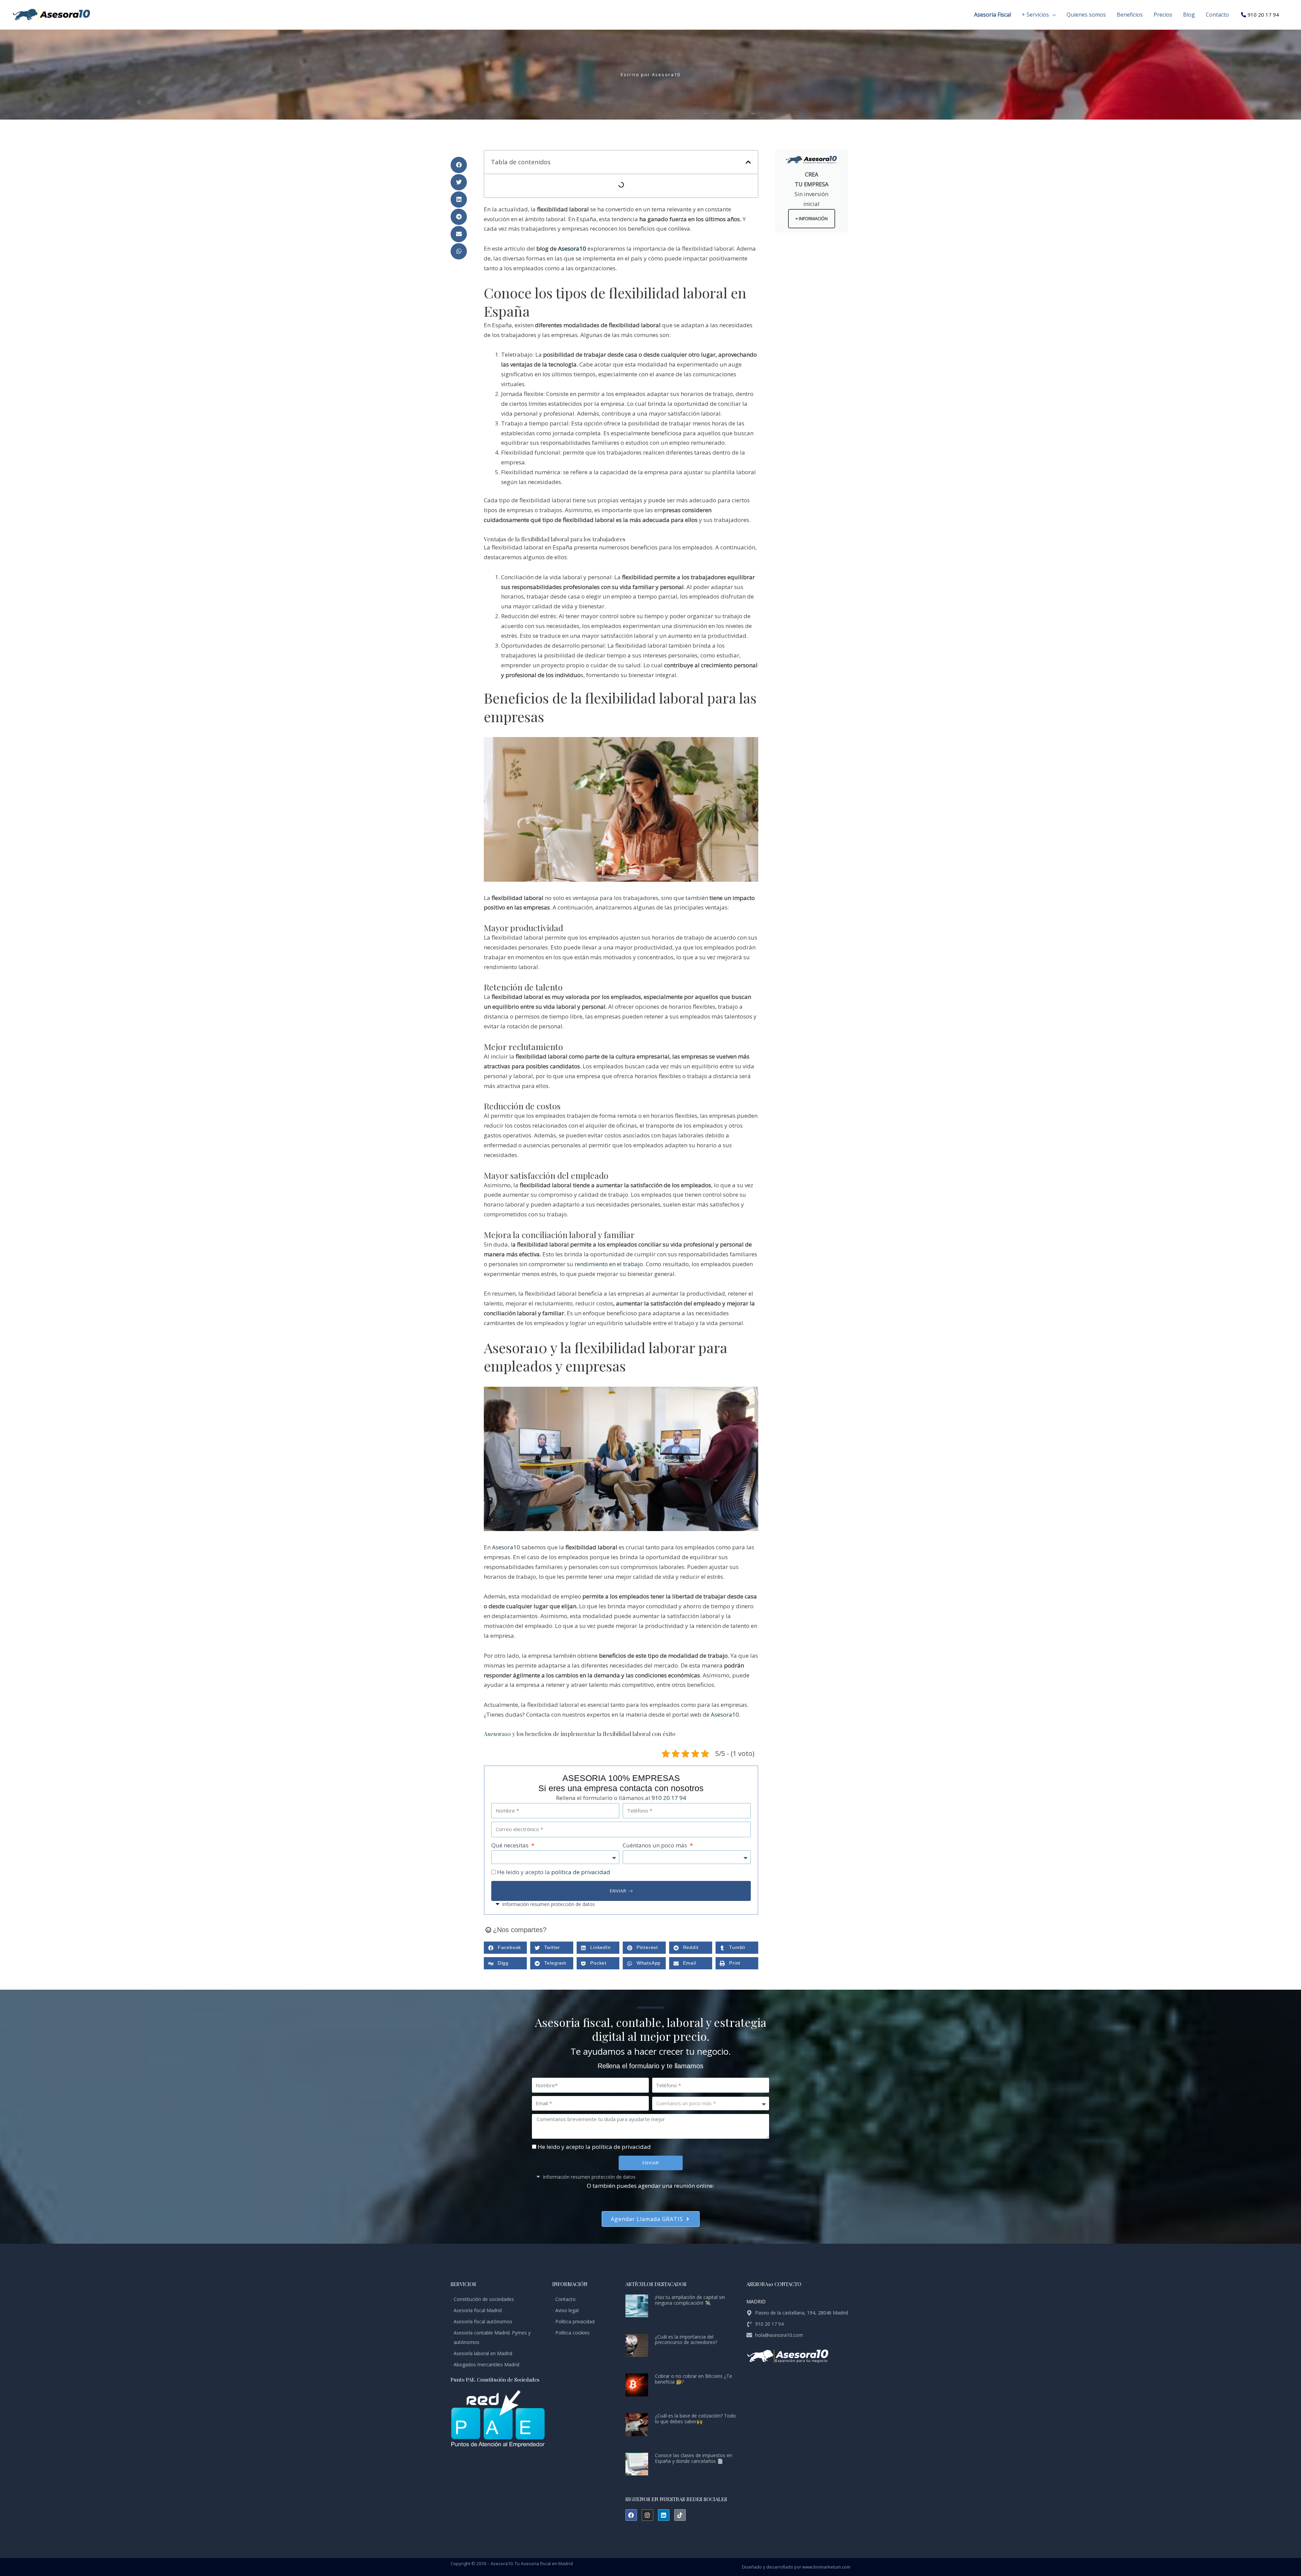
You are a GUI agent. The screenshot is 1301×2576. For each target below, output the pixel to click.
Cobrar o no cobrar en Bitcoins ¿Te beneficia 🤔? (694, 2379)
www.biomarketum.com (826, 2567)
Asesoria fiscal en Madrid (547, 2563)
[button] (1052, 15)
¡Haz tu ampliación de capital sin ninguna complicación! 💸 (690, 2300)
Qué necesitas (511, 1845)
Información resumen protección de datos (549, 1904)
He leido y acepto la (554, 1872)
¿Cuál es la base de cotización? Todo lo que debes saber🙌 (695, 2418)
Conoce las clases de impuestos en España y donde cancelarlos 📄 (694, 2458)
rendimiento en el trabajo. (610, 1264)
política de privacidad (581, 1872)
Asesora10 (572, 248)
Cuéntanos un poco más (656, 1845)
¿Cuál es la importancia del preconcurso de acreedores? (686, 2340)
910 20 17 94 (1263, 15)
